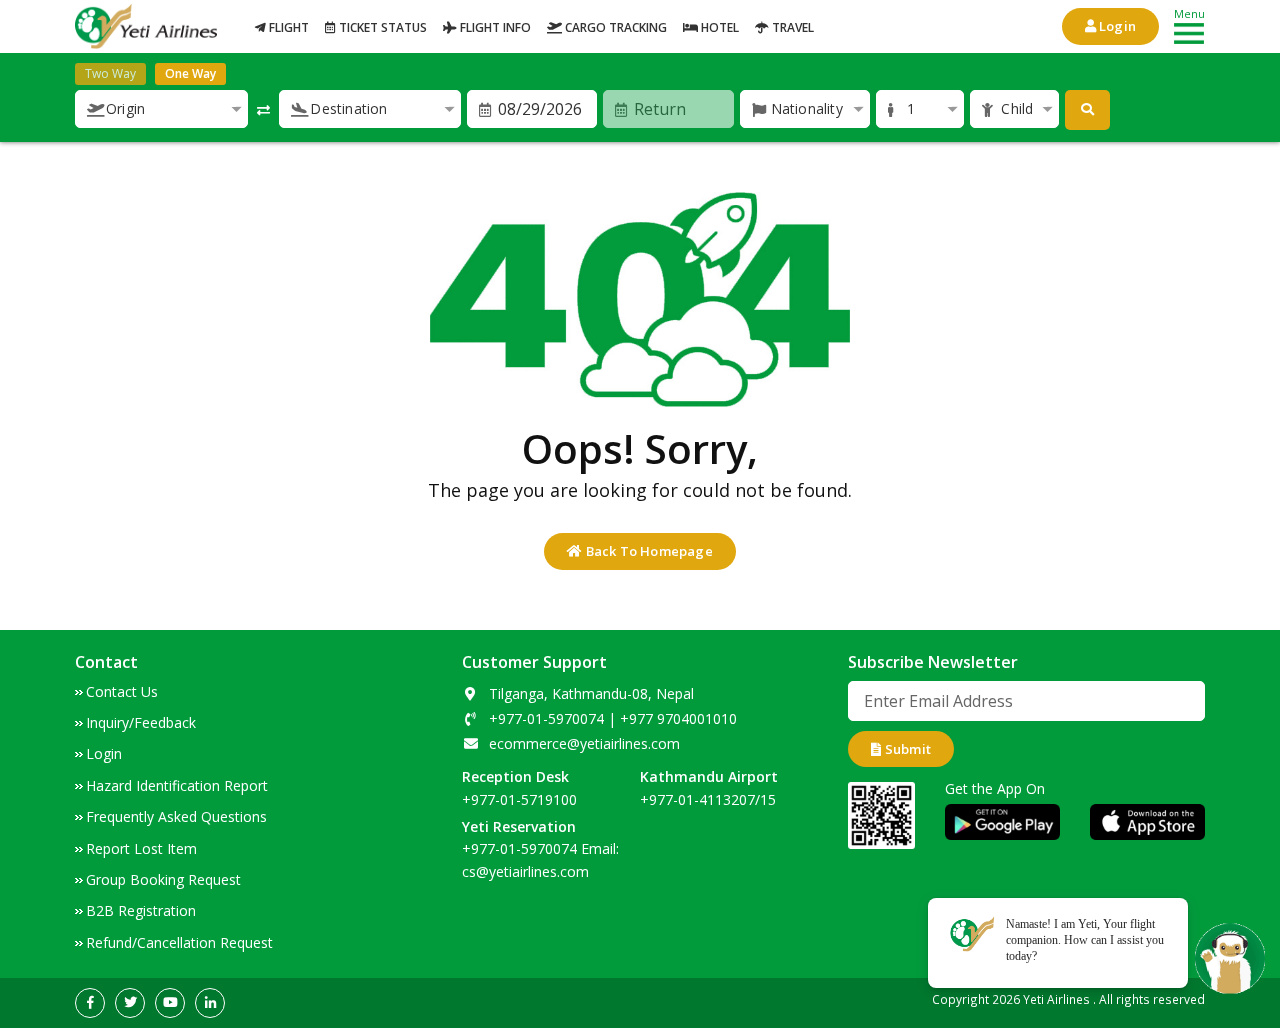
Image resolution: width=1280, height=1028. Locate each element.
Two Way (110, 73)
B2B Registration (141, 910)
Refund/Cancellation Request (179, 942)
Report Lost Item (141, 848)
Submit (906, 749)
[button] (161, 109)
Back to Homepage (647, 551)
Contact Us (122, 691)
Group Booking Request (163, 879)
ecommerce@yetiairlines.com (584, 743)
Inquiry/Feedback (141, 722)
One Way (190, 73)
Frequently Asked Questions (176, 816)
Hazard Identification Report (177, 785)
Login (1116, 26)
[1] (1087, 109)
